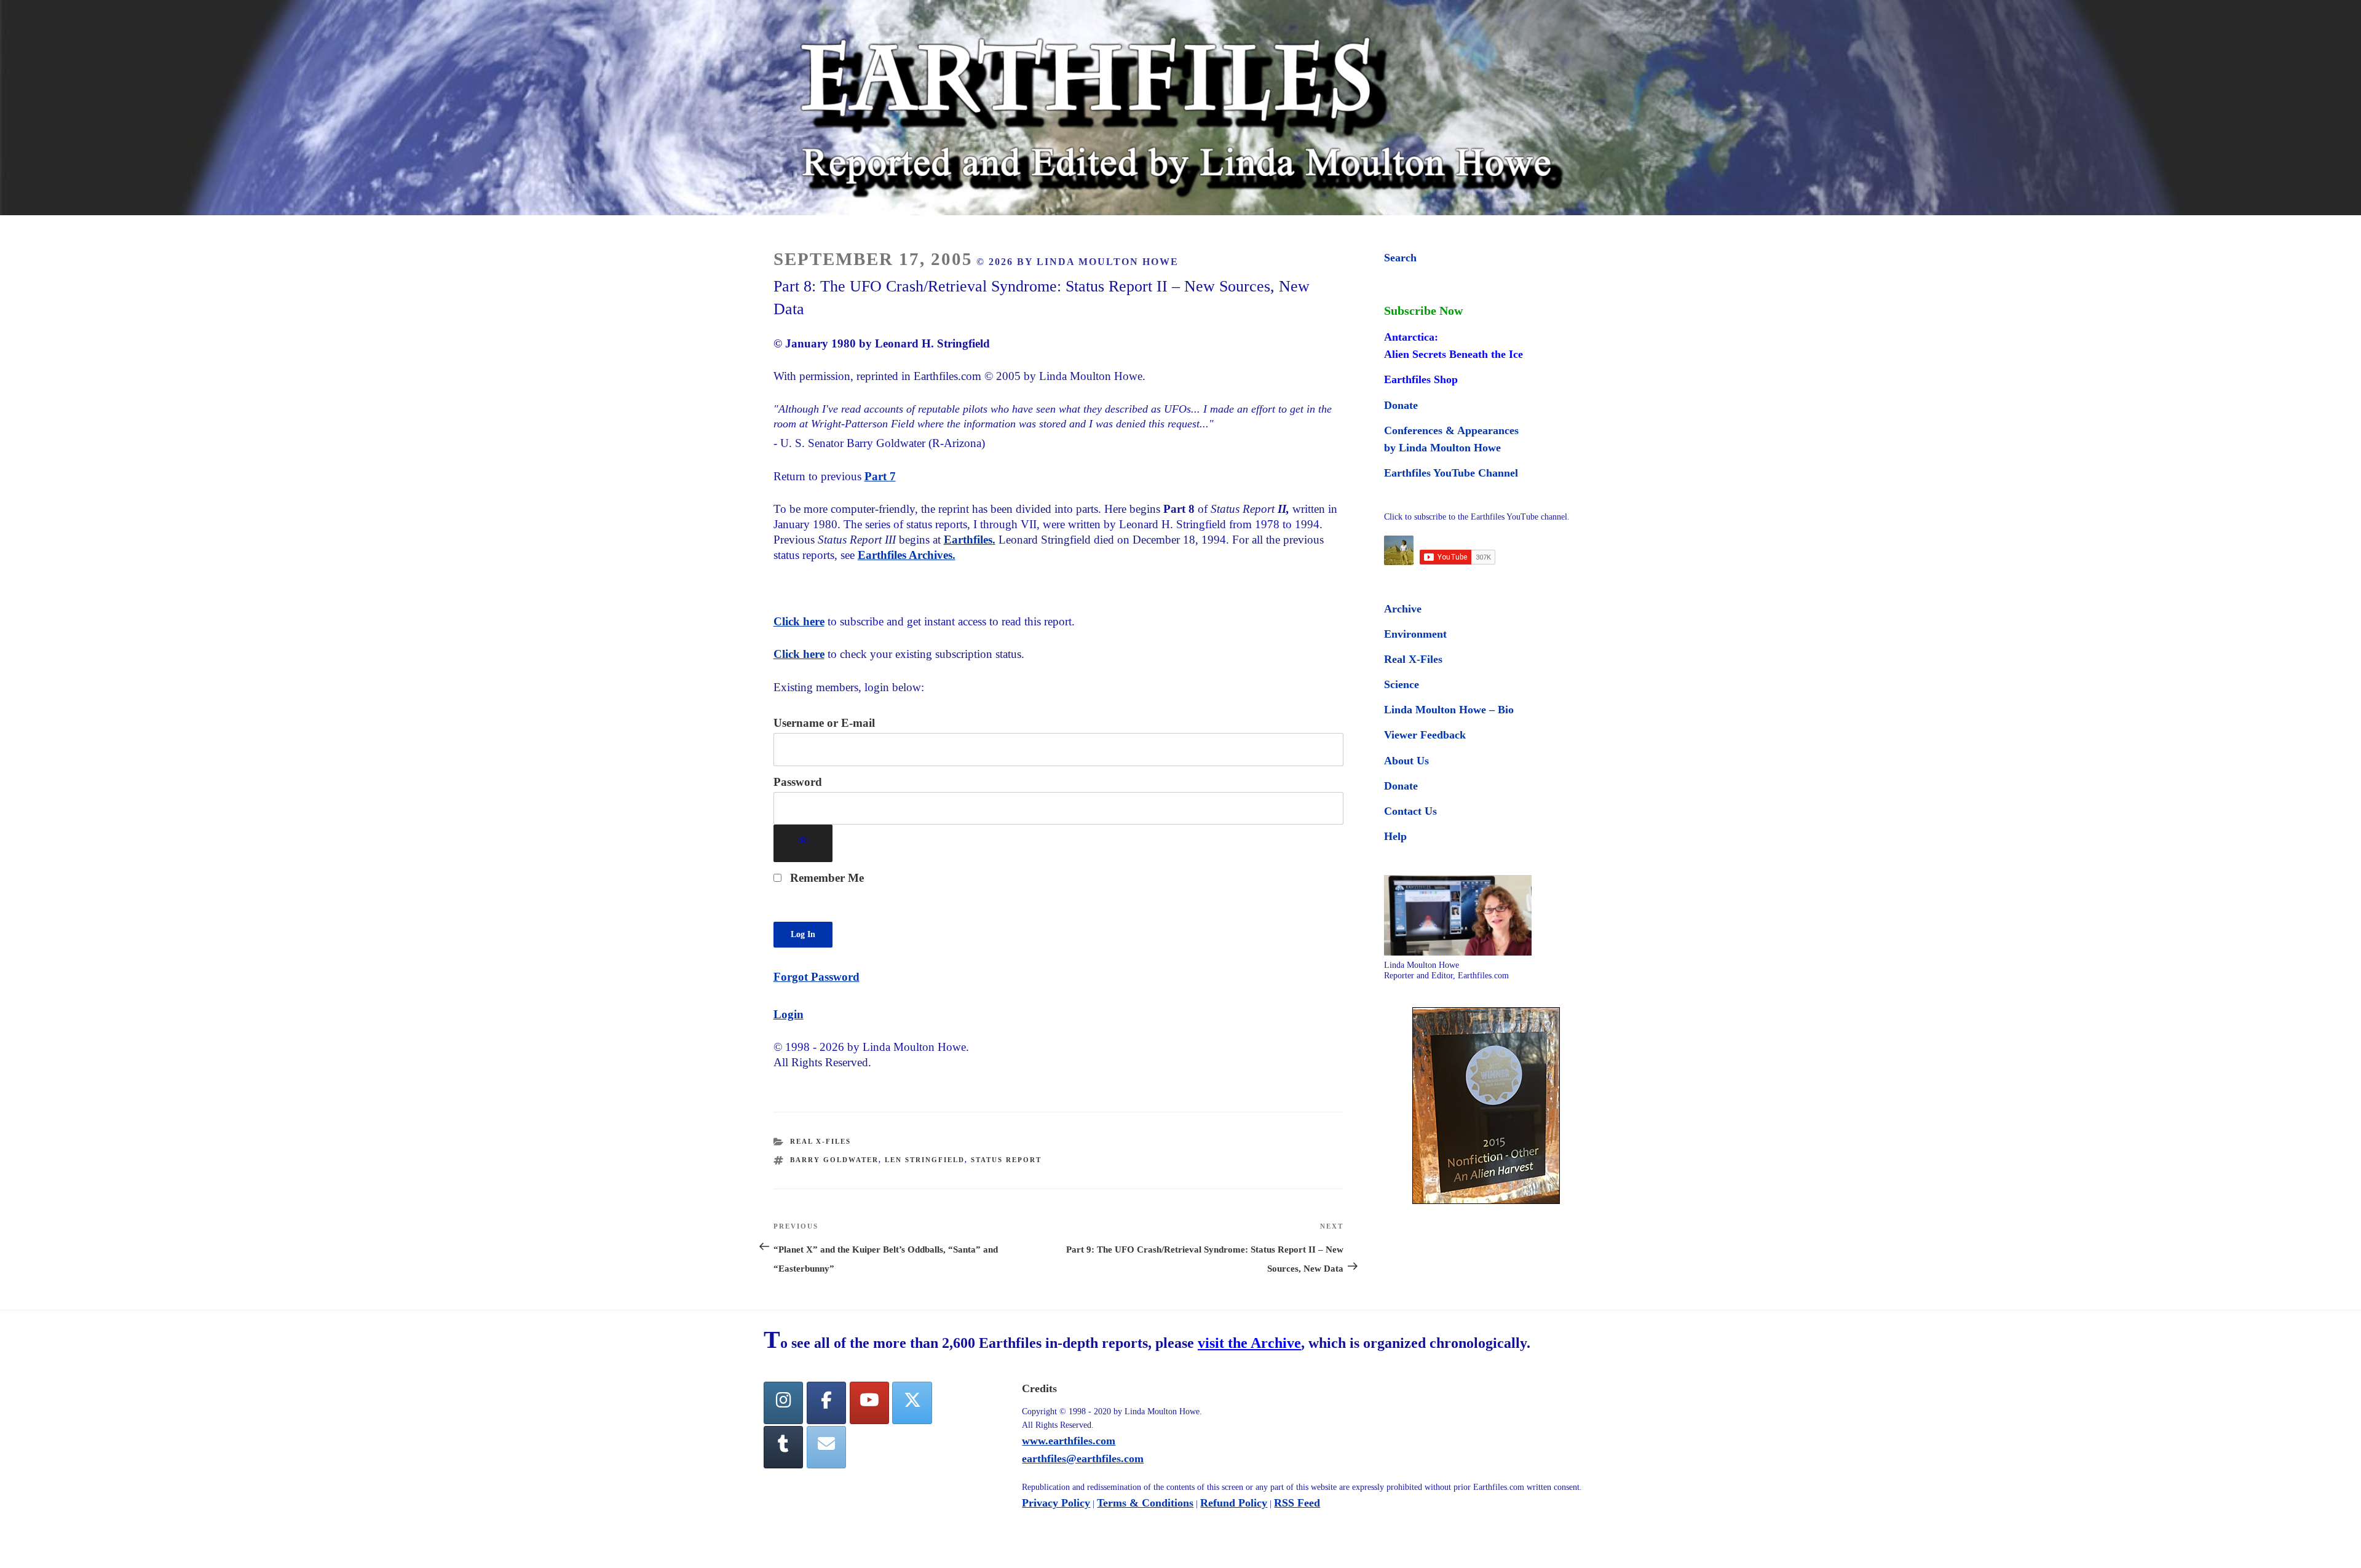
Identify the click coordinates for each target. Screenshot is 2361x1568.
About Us (1406, 761)
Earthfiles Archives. (907, 555)
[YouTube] (869, 1403)
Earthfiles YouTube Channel (1451, 473)
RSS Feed (1297, 1503)
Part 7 (880, 476)
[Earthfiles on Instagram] (783, 1403)
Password (798, 782)
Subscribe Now (1423, 311)
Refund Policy (1234, 1503)
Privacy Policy (1056, 1503)
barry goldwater (834, 1160)
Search (1400, 258)
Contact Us (1410, 811)
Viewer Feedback (1425, 735)
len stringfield (925, 1160)
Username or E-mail (824, 723)
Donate (1401, 405)
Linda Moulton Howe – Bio (1449, 710)
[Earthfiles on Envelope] (826, 1447)
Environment (1415, 634)
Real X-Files (821, 1141)
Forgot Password (817, 977)
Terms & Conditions (1145, 1503)
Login (789, 1014)
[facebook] (826, 1403)
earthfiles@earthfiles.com (1083, 1459)
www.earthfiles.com (1069, 1441)
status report (1006, 1160)
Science (1402, 684)
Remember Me (825, 878)
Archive (1403, 609)
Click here (799, 621)
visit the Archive (1249, 1343)
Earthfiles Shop (1421, 379)
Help (1395, 836)
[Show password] (803, 843)
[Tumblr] (783, 1447)
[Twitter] (912, 1403)
